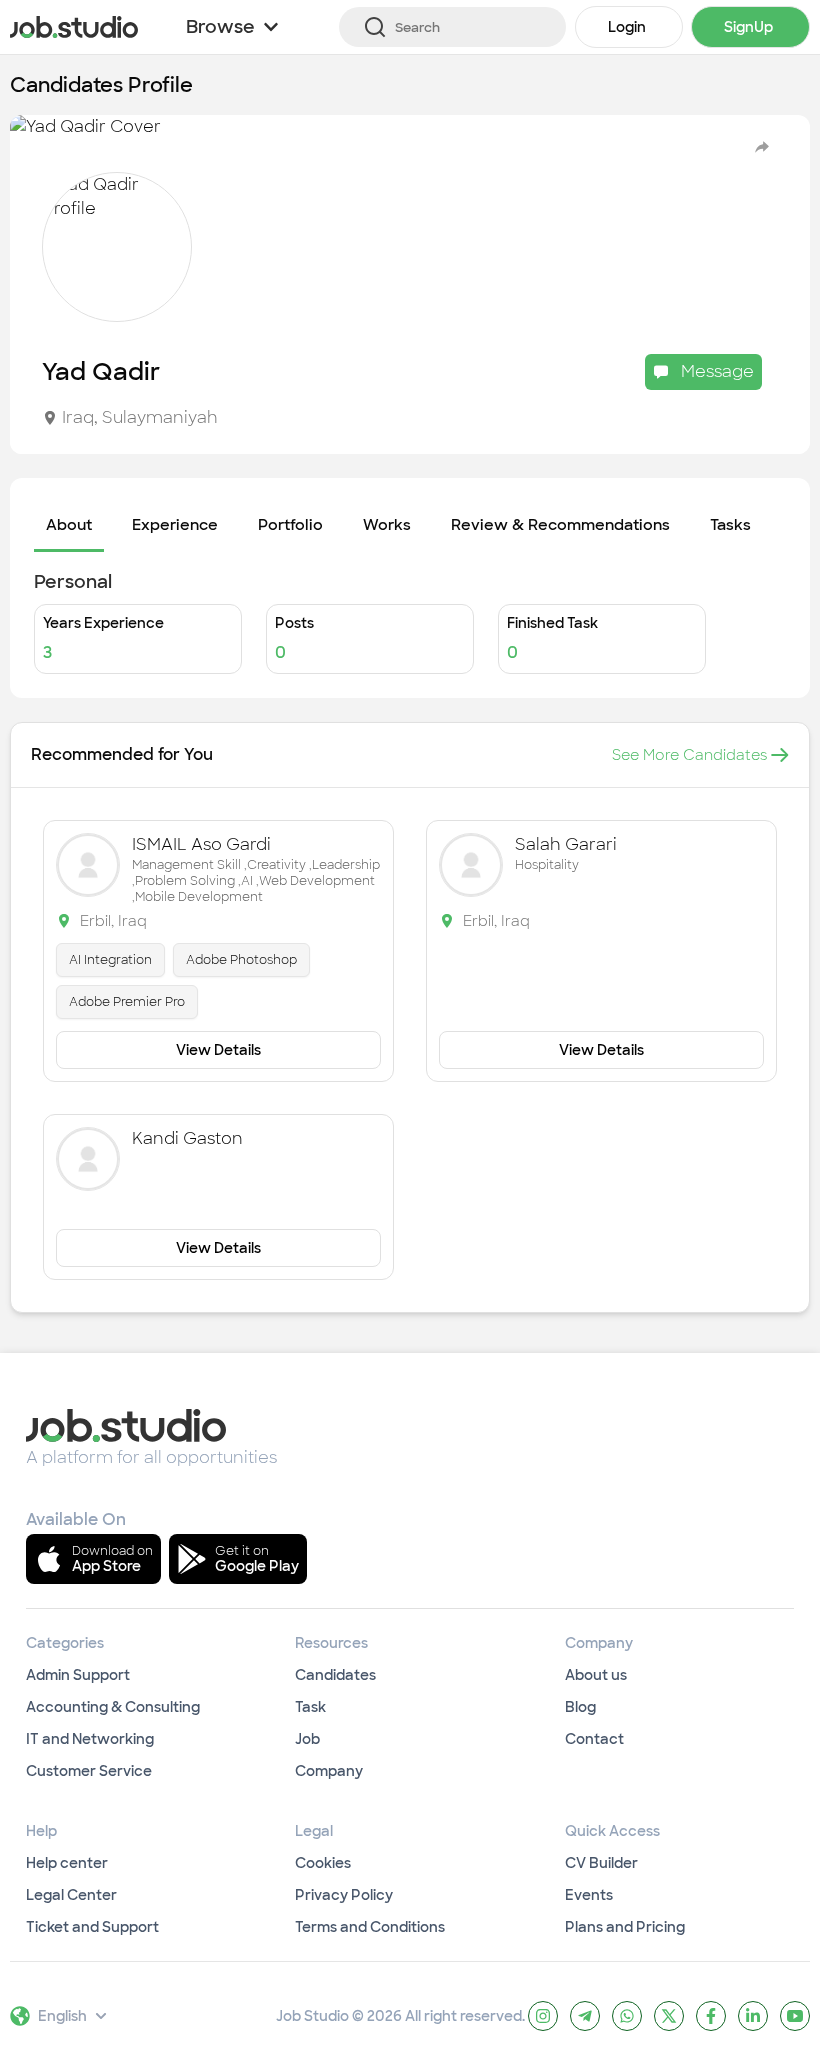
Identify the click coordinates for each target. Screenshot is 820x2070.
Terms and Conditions (370, 1927)
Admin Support (78, 1675)
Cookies (323, 1863)
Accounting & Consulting (113, 1707)
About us (596, 1675)
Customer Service (89, 1771)
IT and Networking (90, 1739)
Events (589, 1895)
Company (329, 1771)
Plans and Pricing (625, 1927)
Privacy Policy (344, 1895)
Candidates (335, 1675)
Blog (580, 1707)
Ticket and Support (92, 1927)
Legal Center (71, 1895)
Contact (594, 1739)
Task (310, 1707)
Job (307, 1739)
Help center (67, 1863)
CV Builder (601, 1863)
